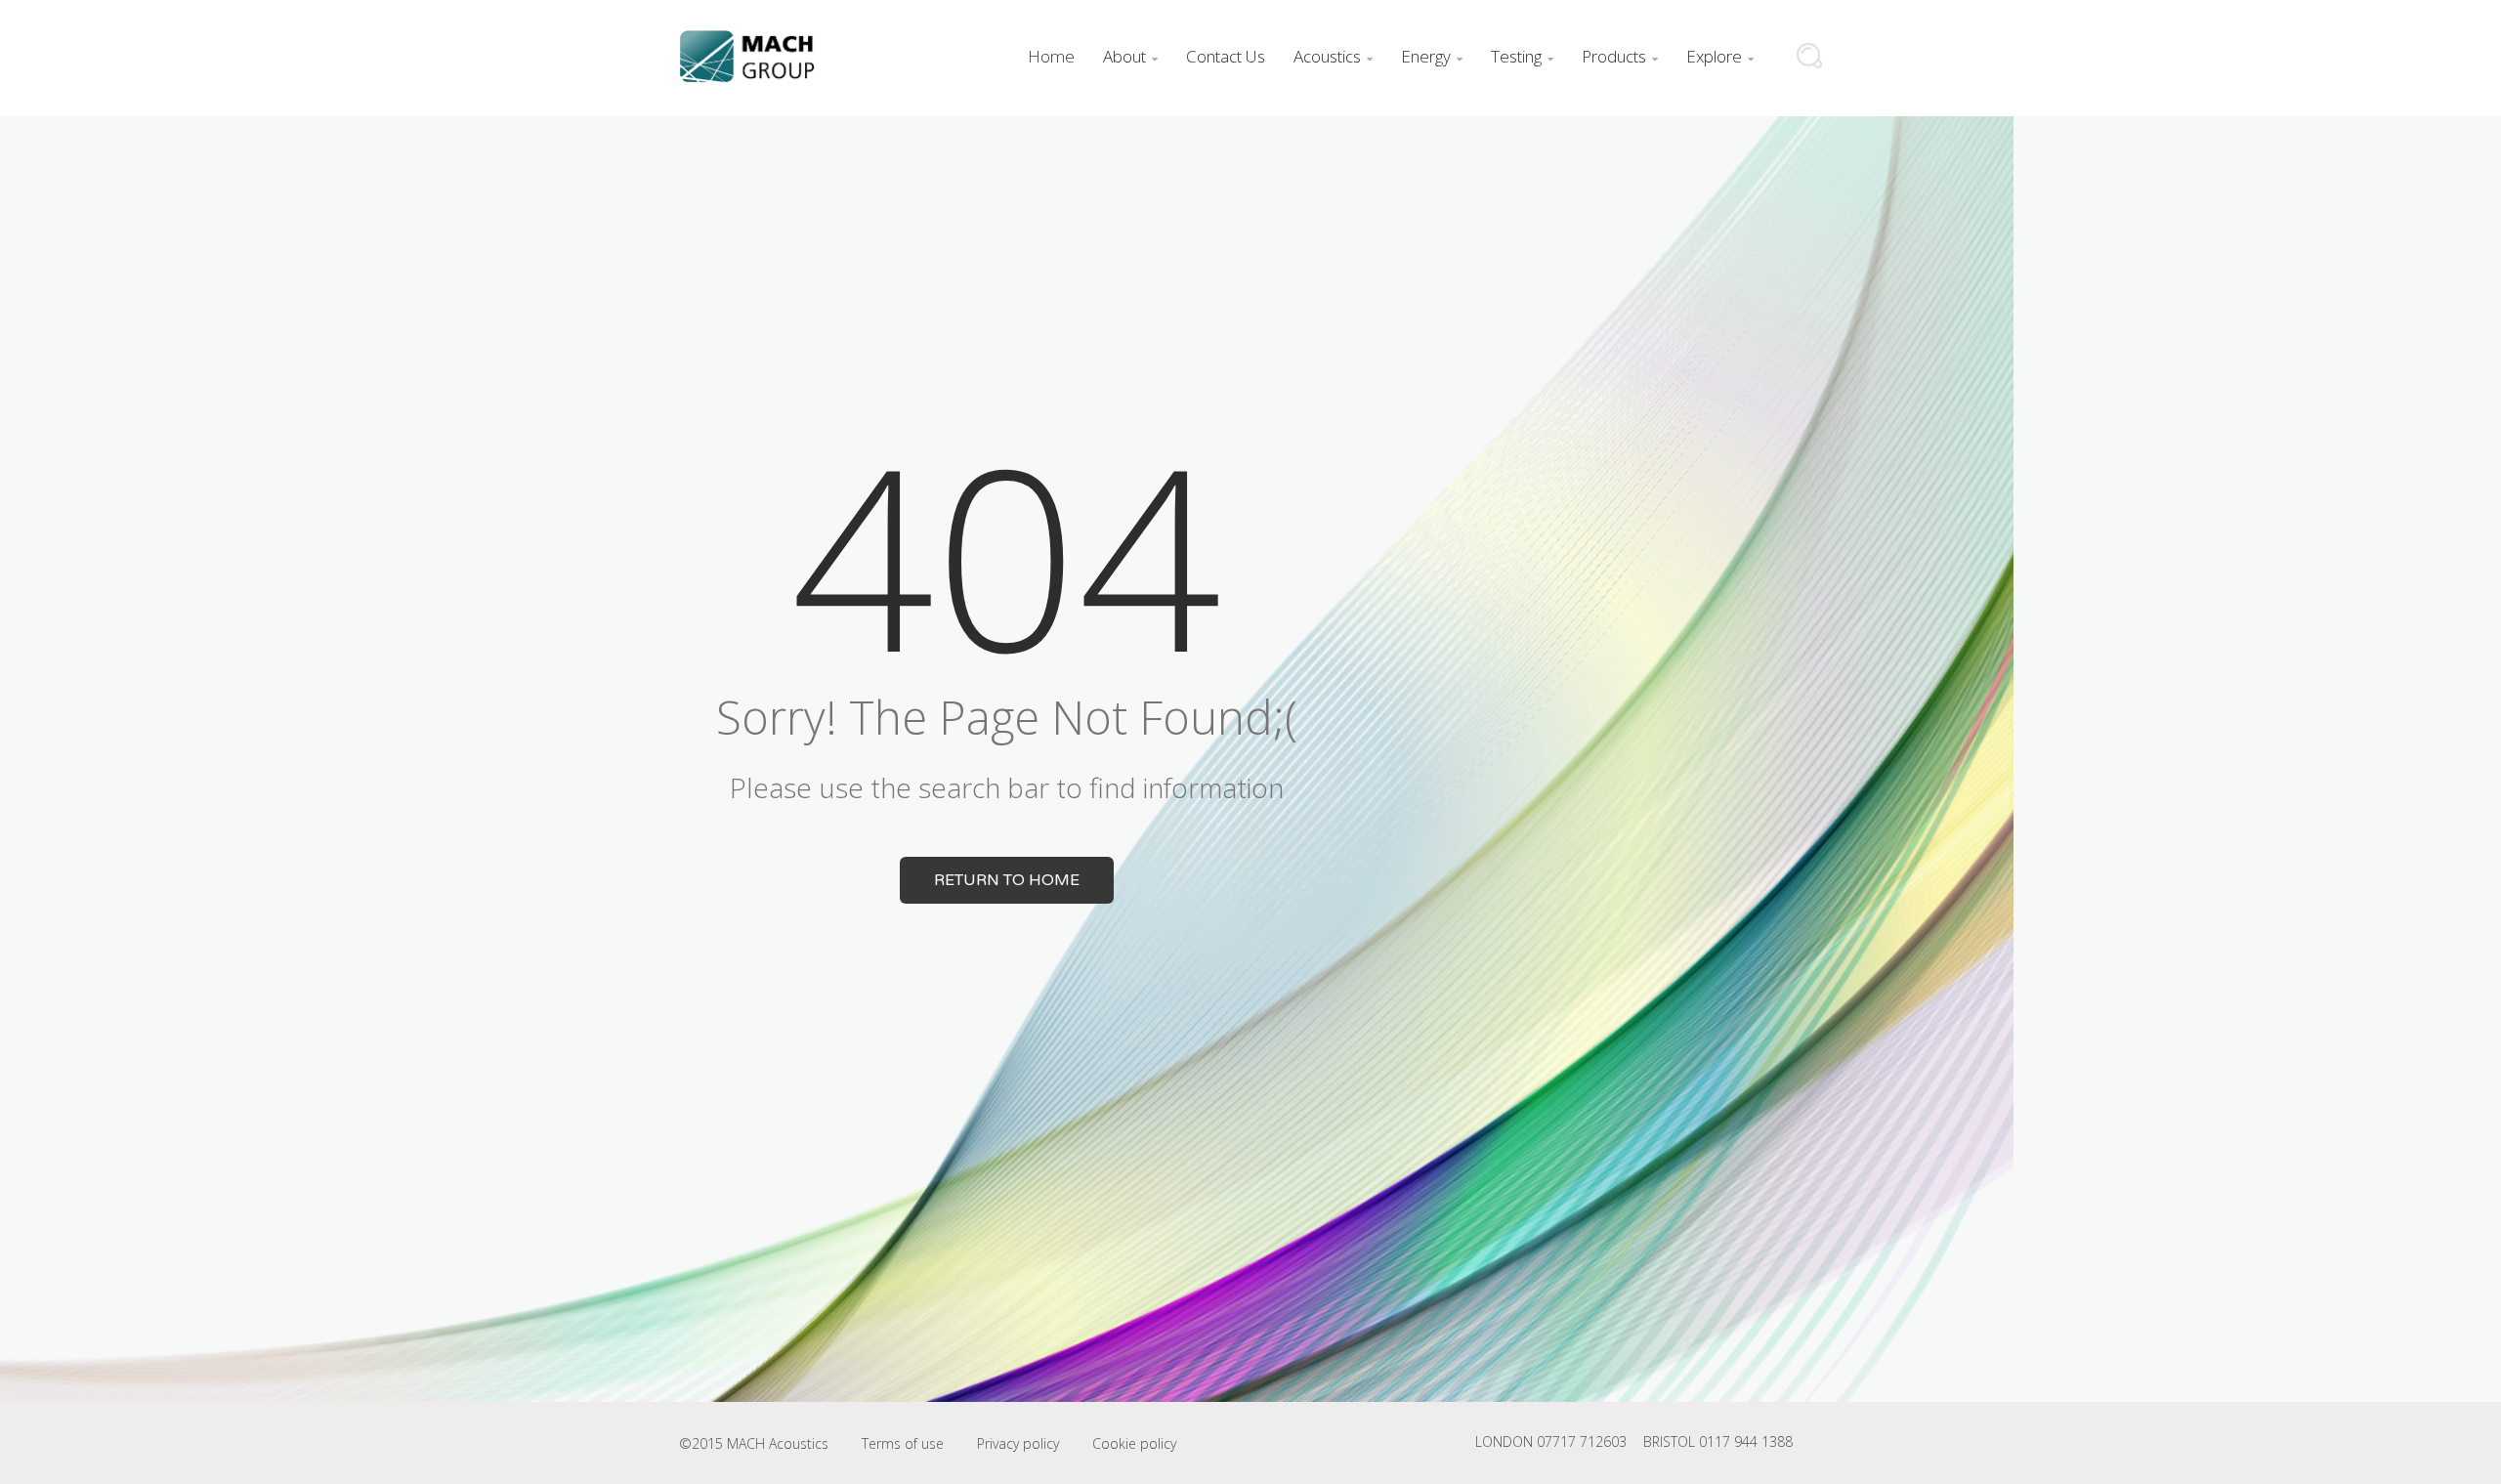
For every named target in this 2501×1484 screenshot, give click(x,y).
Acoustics (1333, 56)
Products (1620, 56)
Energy (1432, 56)
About (1130, 56)
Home (1051, 56)
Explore (1720, 56)
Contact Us (1226, 56)
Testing (1522, 56)
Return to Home (1007, 880)
